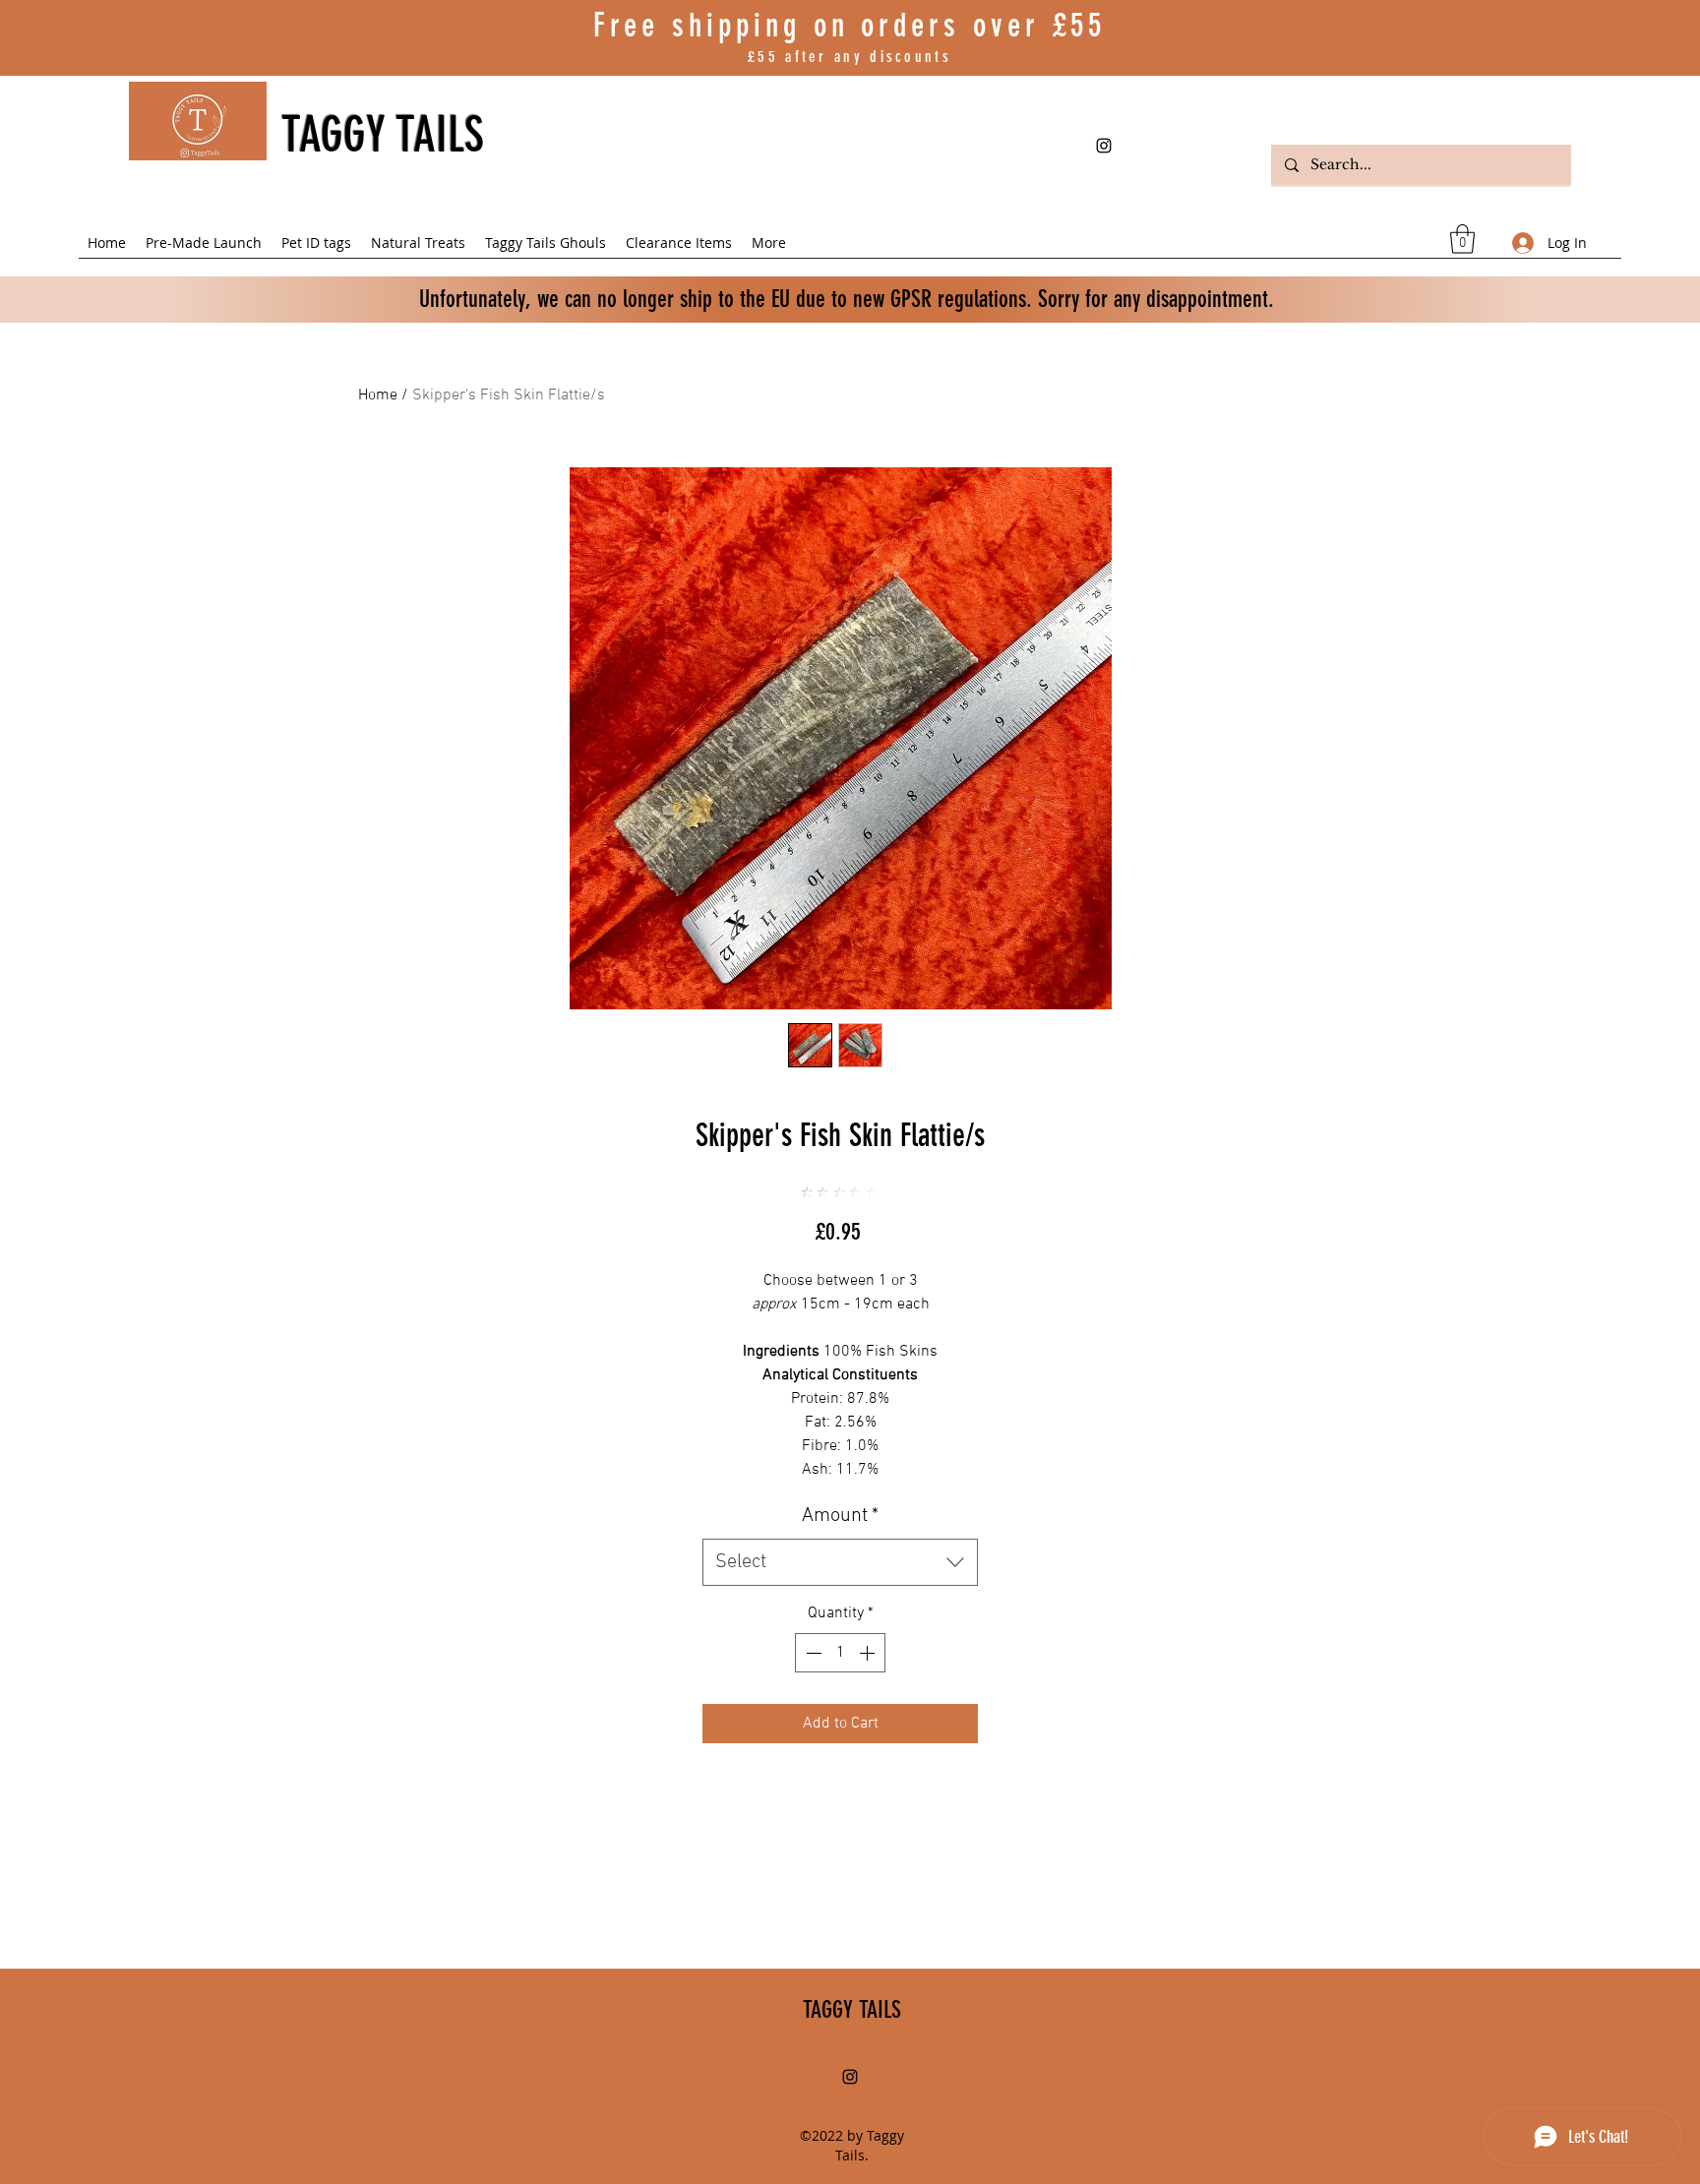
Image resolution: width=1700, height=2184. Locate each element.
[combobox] (840, 1562)
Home (378, 395)
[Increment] (869, 1653)
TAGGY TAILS (383, 135)
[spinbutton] (840, 1653)
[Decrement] (812, 1653)
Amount (840, 1516)
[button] (1462, 239)
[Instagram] (1104, 146)
